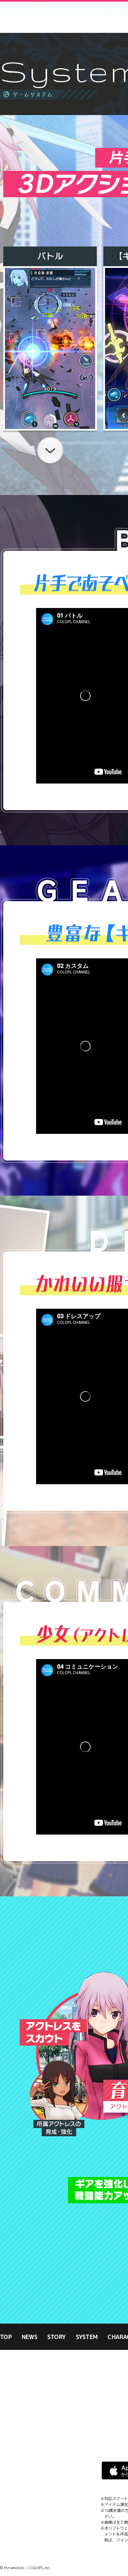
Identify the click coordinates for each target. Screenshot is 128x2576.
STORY (57, 2338)
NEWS (30, 2338)
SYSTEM (87, 2338)
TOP (6, 2338)
